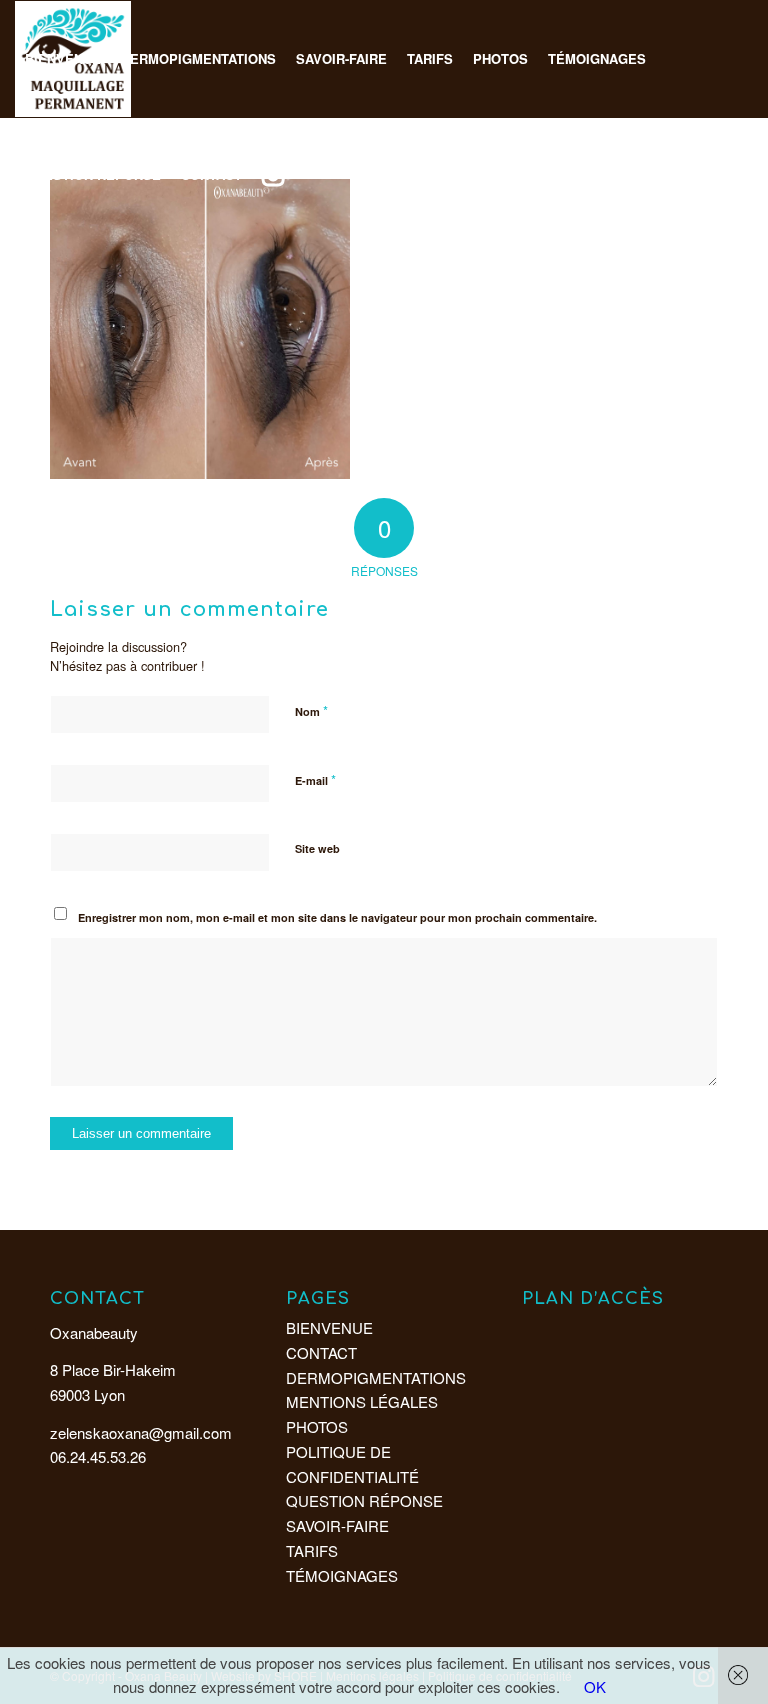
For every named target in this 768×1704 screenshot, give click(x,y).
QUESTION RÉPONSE (364, 1500)
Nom (311, 710)
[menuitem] (63, 59)
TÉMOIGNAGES (342, 1575)
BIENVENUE (329, 1327)
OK (595, 1686)
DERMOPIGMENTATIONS (376, 1377)
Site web (317, 848)
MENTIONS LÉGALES (362, 1401)
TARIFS (312, 1550)
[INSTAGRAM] (273, 175)
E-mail (315, 779)
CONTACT (321, 1352)
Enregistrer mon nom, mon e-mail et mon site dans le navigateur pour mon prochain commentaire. (337, 917)
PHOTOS (317, 1426)
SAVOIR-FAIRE (337, 1525)
